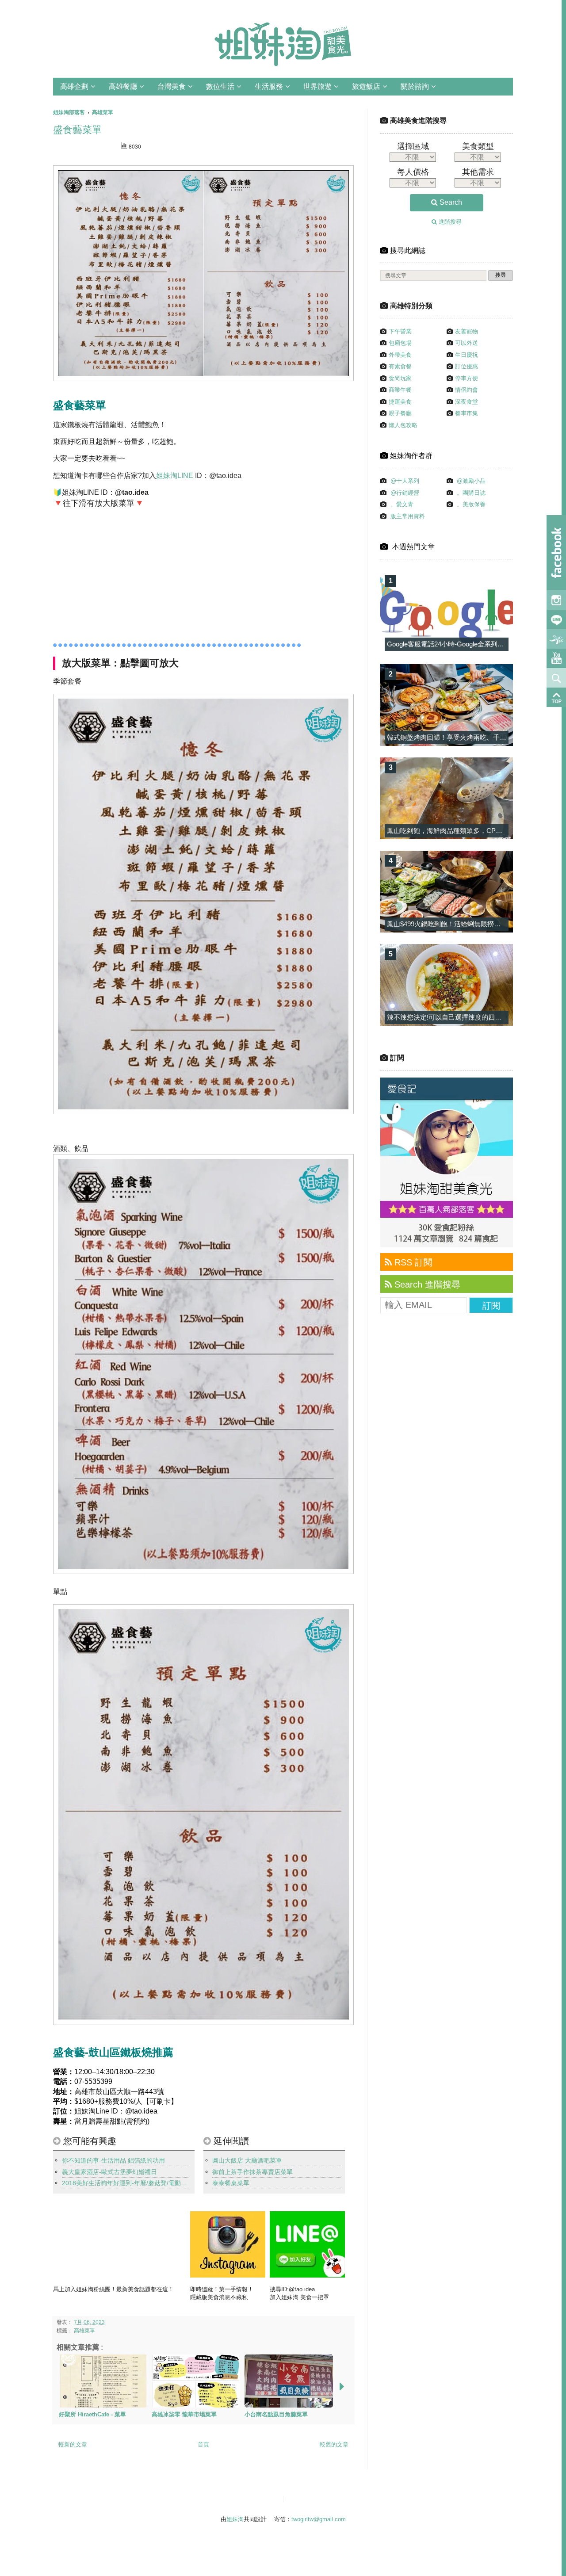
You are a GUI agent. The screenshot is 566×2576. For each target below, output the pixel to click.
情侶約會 (467, 390)
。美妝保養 (471, 504)
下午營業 (400, 331)
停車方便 (467, 378)
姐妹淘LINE (175, 476)
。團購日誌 (471, 493)
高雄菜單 (84, 2330)
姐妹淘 (235, 2519)
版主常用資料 (408, 516)
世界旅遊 (317, 86)
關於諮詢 (415, 86)
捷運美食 (400, 402)
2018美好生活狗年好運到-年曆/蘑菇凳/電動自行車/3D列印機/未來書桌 (126, 2183)
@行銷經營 (405, 493)
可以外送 (467, 343)
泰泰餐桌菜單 (231, 2183)
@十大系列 (405, 481)
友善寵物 (467, 331)
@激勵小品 (471, 481)
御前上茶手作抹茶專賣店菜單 (252, 2172)
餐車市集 (467, 413)
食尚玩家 (400, 378)
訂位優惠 (467, 366)
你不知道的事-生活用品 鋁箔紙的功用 (113, 2160)
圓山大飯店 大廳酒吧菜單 (247, 2160)
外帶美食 (400, 355)
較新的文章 (73, 2444)
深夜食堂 (467, 402)
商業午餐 (400, 390)
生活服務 (269, 86)
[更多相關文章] (342, 2387)
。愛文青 (402, 504)
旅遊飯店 (366, 86)
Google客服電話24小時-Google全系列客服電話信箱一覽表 (472, 644)
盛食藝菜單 (77, 130)
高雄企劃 (74, 86)
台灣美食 (172, 86)
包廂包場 (400, 343)
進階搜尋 (449, 222)
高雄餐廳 (123, 86)
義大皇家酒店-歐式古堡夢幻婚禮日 (109, 2172)
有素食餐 (400, 366)
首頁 (203, 2444)
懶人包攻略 (403, 425)
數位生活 (220, 86)
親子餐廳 (400, 413)
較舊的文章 (334, 2444)
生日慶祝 (467, 355)
